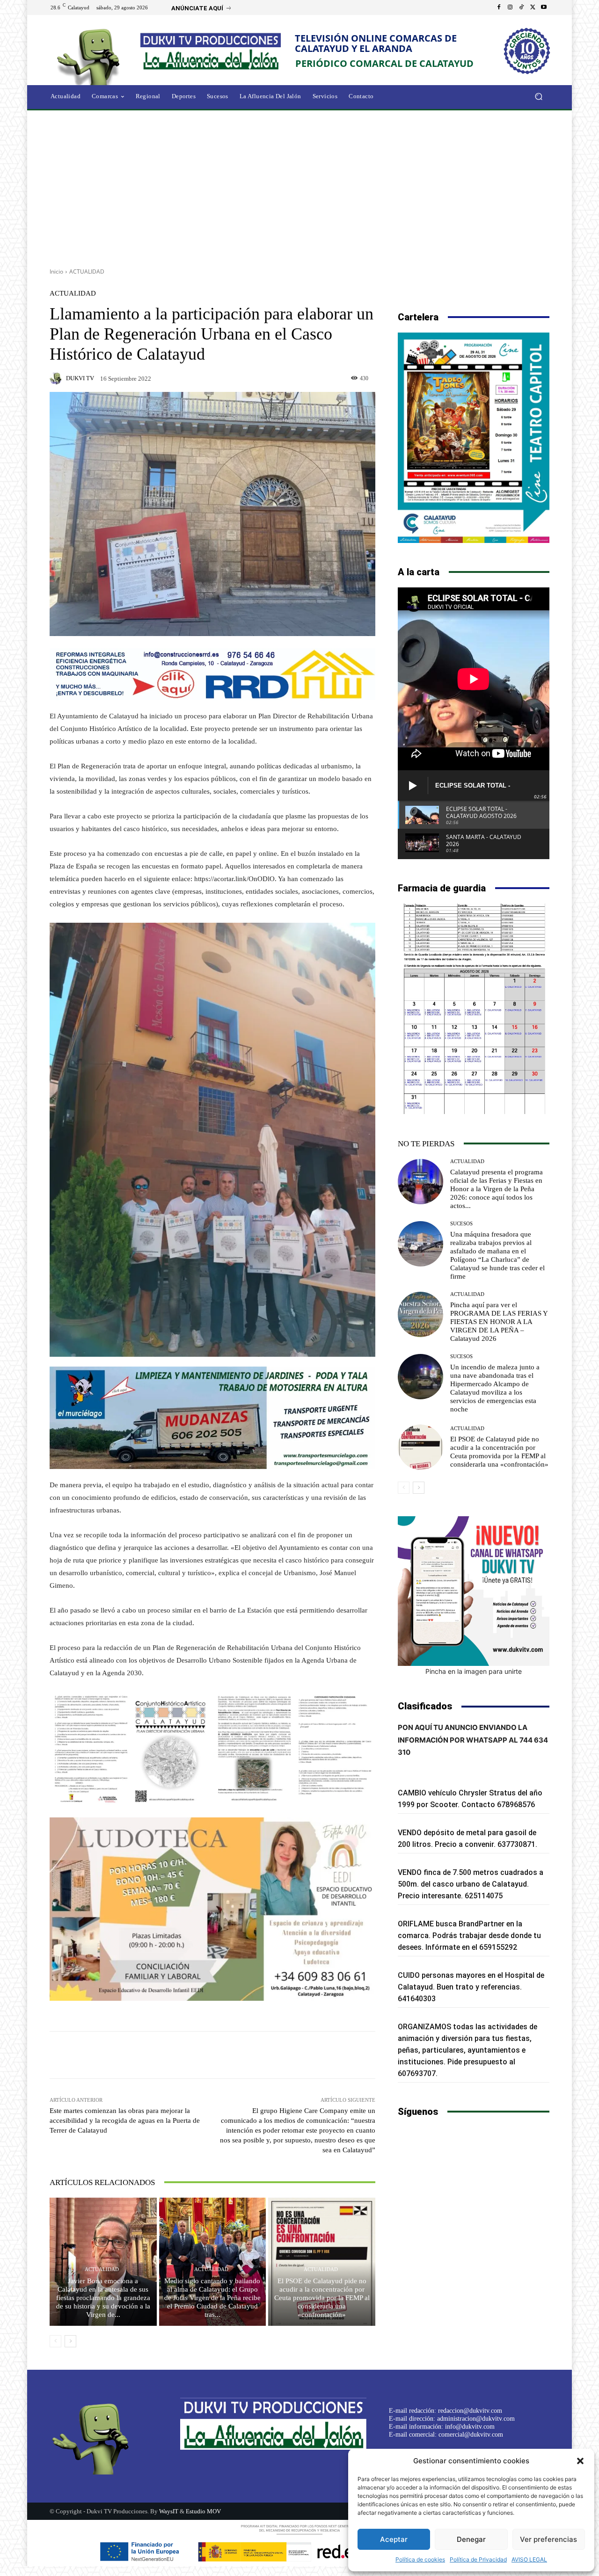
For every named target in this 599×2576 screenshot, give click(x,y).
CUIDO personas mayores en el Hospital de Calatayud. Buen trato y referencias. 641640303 (471, 1987)
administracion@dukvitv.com (476, 2419)
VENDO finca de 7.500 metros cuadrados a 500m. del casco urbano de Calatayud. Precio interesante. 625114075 (471, 1884)
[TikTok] (521, 7)
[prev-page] (55, 2341)
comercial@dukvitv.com (471, 2435)
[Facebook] (499, 7)
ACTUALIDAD (87, 271)
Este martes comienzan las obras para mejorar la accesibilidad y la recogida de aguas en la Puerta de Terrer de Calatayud (125, 2120)
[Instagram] (510, 7)
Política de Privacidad (478, 2559)
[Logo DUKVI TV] (91, 55)
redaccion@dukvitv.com (470, 2411)
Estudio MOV (203, 2511)
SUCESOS (461, 1224)
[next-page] (70, 2341)
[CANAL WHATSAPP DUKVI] (474, 1591)
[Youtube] (544, 7)
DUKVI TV (80, 378)
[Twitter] (533, 7)
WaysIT (169, 2511)
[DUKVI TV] (57, 378)
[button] (580, 2461)
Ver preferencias (548, 2539)
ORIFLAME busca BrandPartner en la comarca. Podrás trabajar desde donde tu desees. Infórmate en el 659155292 (469, 1936)
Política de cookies (420, 2559)
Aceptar (394, 2539)
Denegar (471, 2539)
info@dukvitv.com (470, 2427)
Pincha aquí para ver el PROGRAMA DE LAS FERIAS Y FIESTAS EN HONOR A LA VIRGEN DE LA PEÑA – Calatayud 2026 (499, 1322)
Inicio (56, 271)
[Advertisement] (299, 186)
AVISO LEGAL (529, 2559)
